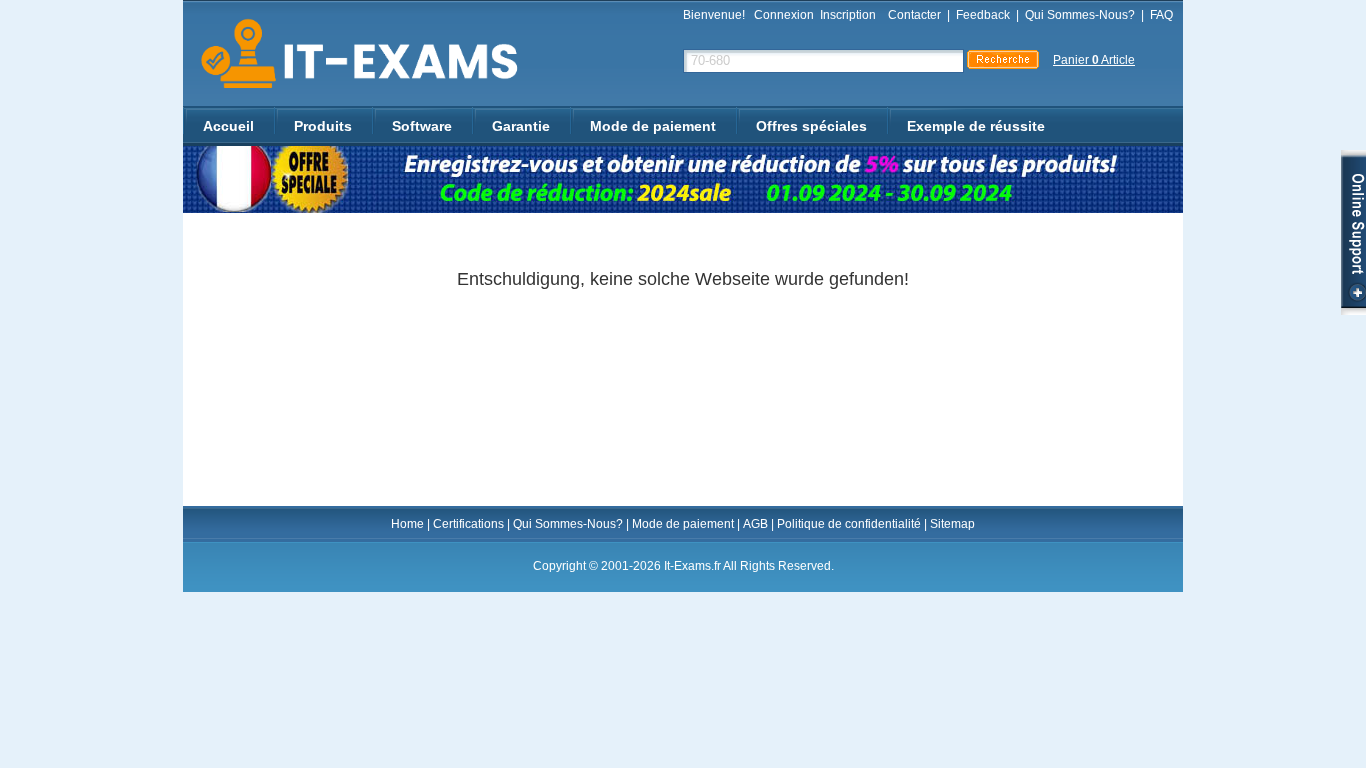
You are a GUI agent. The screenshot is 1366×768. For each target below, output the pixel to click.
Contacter (914, 15)
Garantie (521, 126)
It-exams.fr (352, 54)
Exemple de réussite (976, 126)
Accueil (228, 126)
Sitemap (952, 524)
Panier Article (1094, 60)
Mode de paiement (653, 126)
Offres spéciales (811, 126)
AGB (755, 524)
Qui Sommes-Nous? (1080, 15)
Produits (323, 126)
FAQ (1161, 15)
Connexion (784, 15)
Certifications (468, 524)
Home (407, 524)
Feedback (983, 15)
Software (422, 126)
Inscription (848, 15)
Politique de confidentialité (849, 524)
